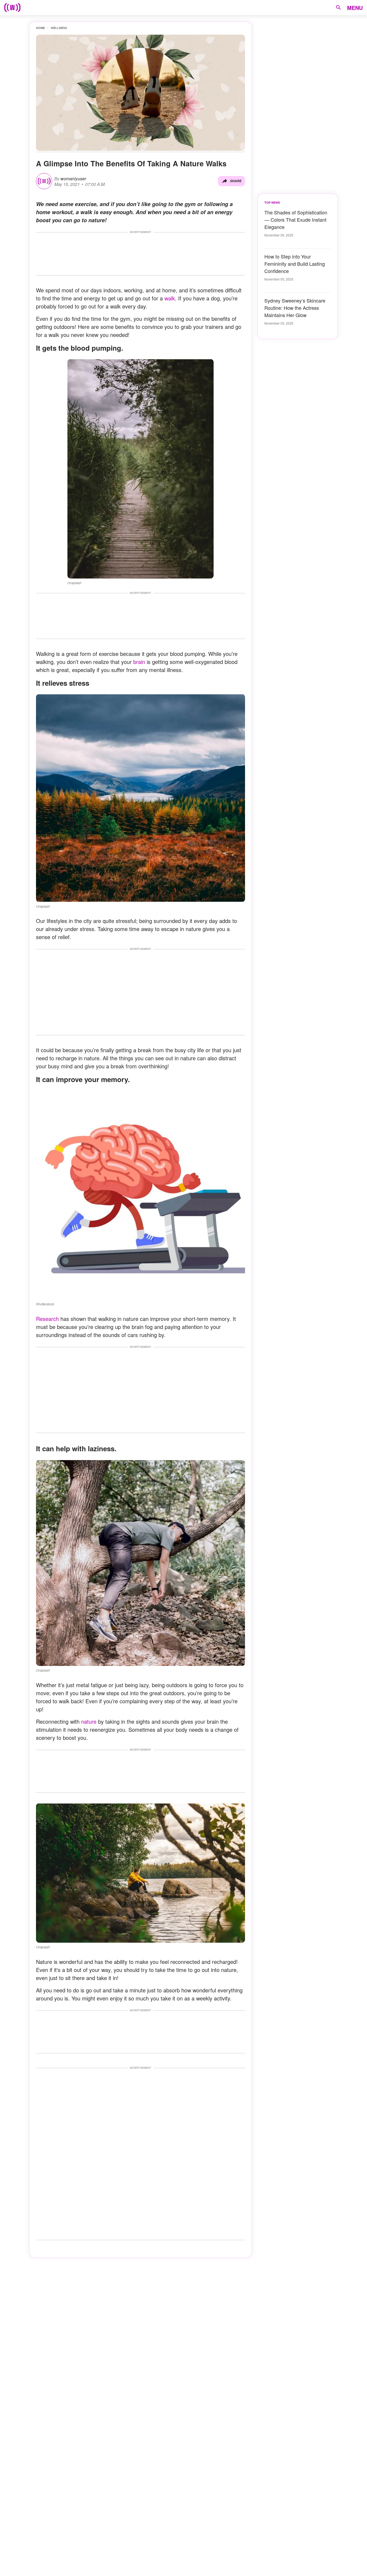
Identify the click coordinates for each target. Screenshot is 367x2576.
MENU (355, 8)
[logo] (12, 8)
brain (138, 662)
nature (88, 1721)
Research (47, 1319)
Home (40, 28)
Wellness (59, 28)
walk (170, 298)
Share (236, 181)
